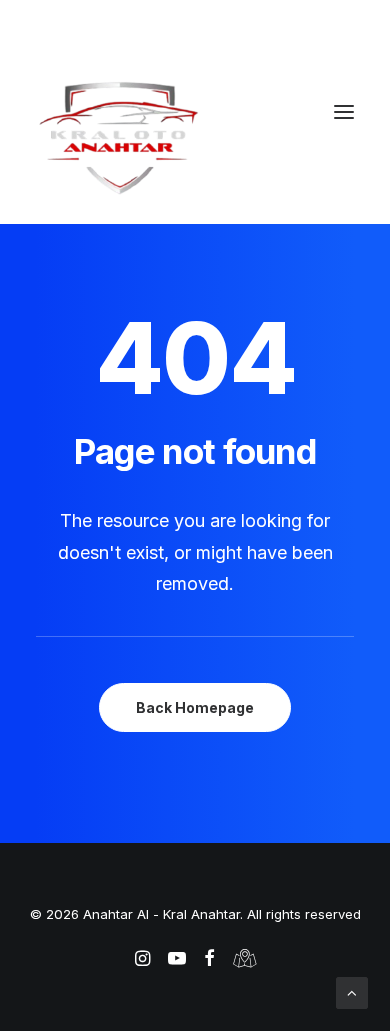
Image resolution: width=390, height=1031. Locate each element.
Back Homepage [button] (195, 707)
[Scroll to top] (352, 991)
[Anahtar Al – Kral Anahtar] (195, 137)
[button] (344, 112)
